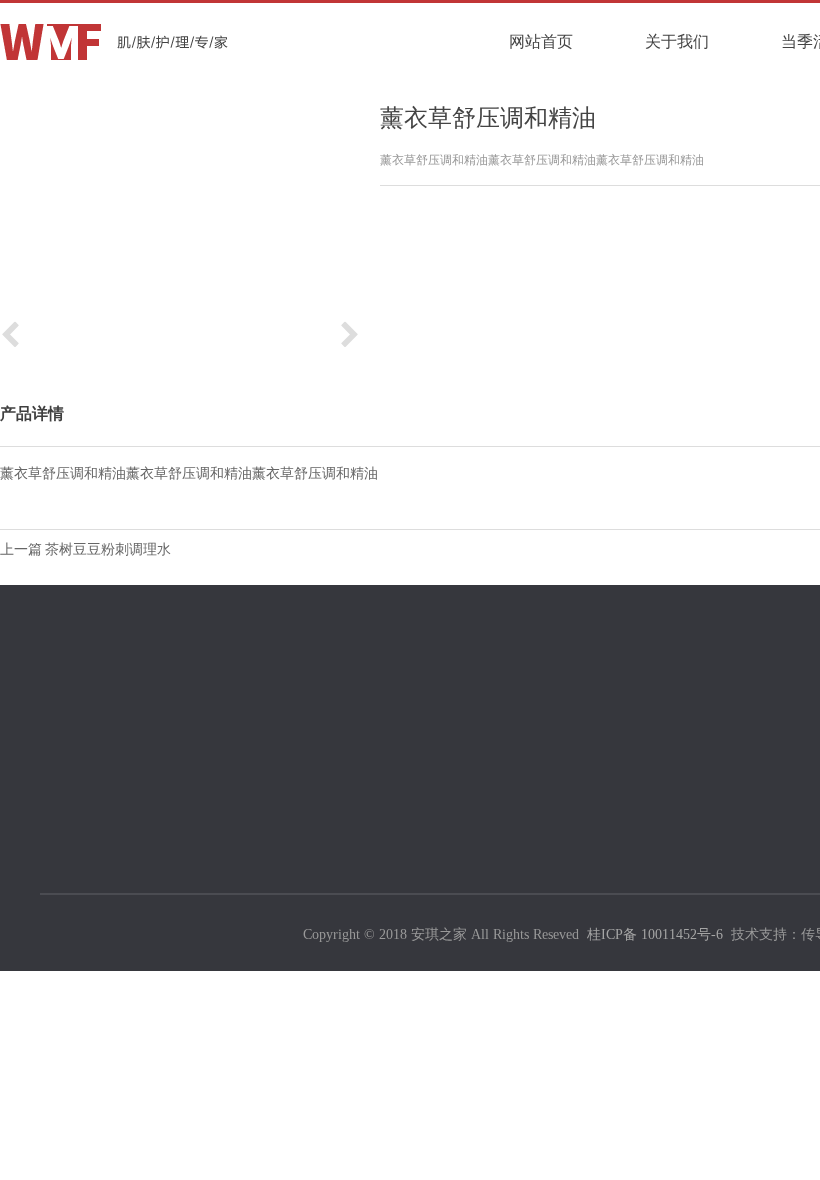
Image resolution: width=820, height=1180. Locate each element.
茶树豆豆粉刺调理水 (108, 549)
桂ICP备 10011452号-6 (655, 934)
